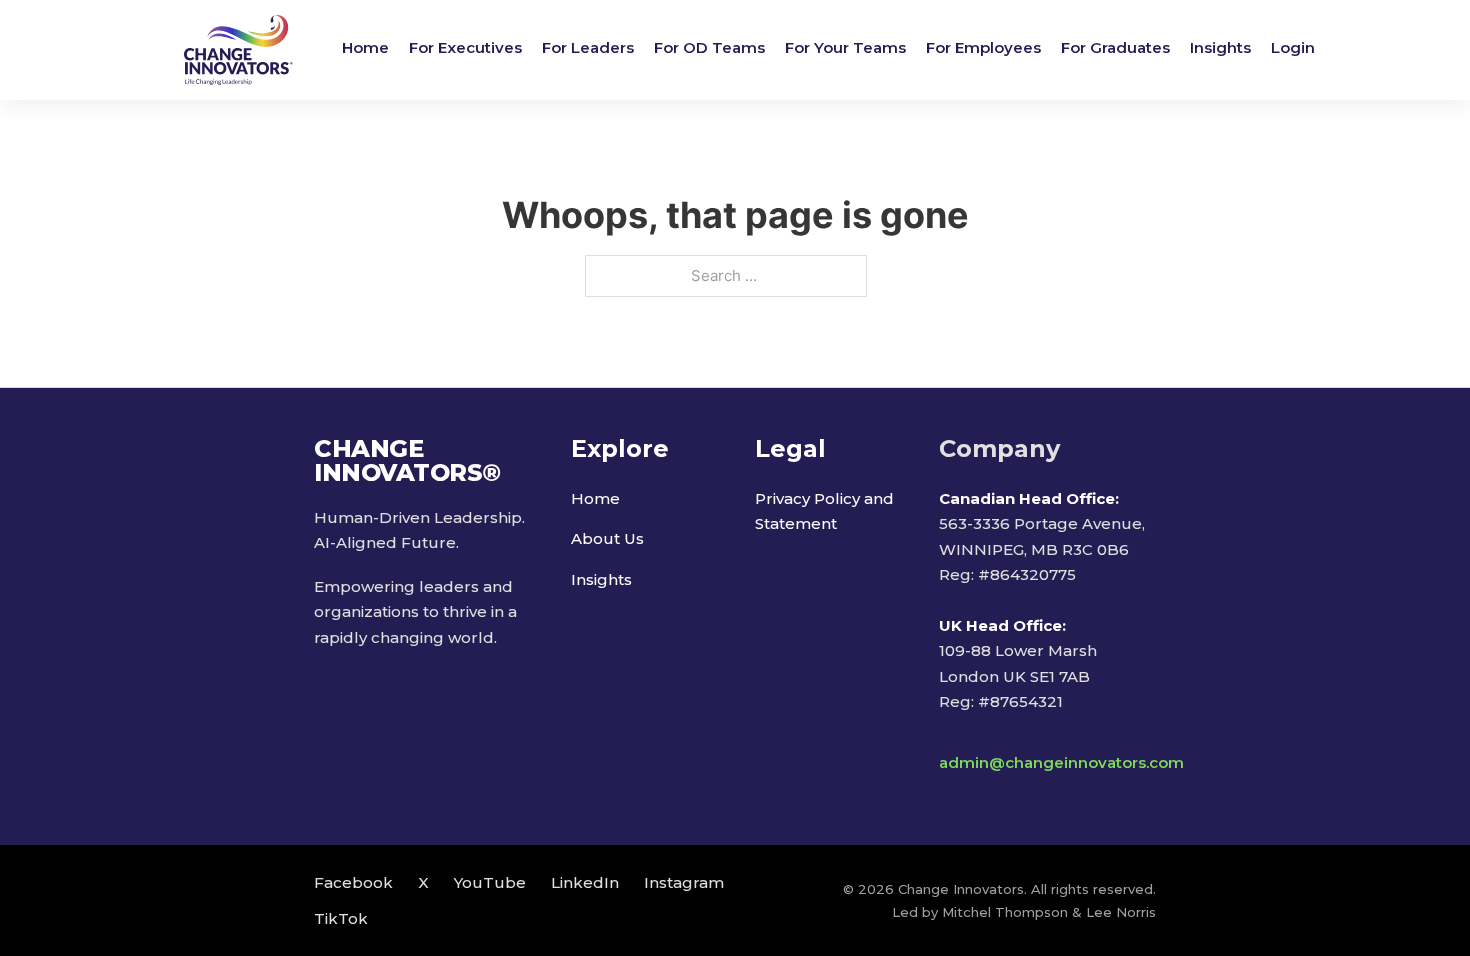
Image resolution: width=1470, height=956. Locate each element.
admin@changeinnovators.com (1061, 762)
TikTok (341, 918)
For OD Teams (709, 47)
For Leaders (588, 47)
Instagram (684, 882)
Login (1293, 47)
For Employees (983, 47)
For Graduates (1115, 47)
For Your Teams (845, 47)
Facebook (353, 882)
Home (365, 47)
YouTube (490, 882)
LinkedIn (585, 882)
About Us (607, 538)
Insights (1220, 47)
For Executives (465, 47)
